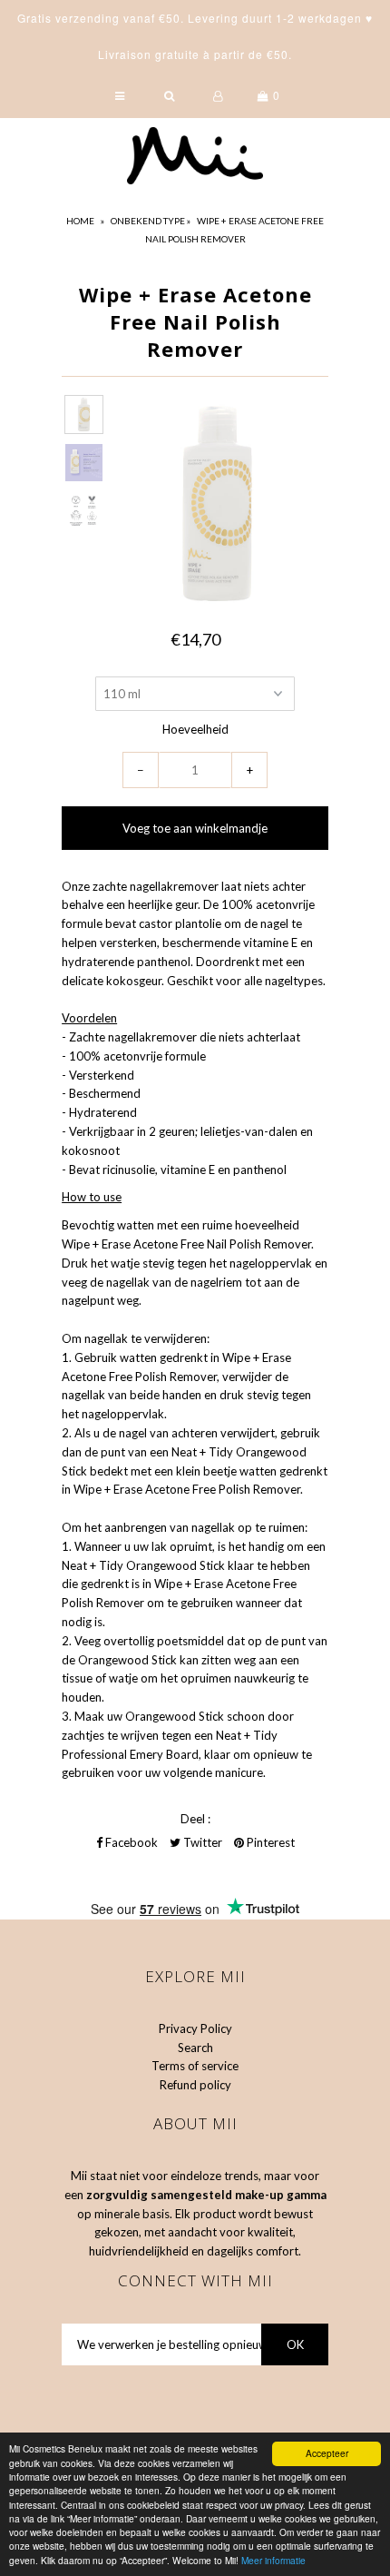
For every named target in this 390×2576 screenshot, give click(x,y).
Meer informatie (273, 2560)
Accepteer (327, 2453)
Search (195, 2048)
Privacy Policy (195, 2028)
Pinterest (269, 1842)
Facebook (130, 1842)
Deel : (195, 1819)
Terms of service (195, 2066)
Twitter (201, 1842)
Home (80, 221)
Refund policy (195, 2085)
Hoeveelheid (195, 729)
